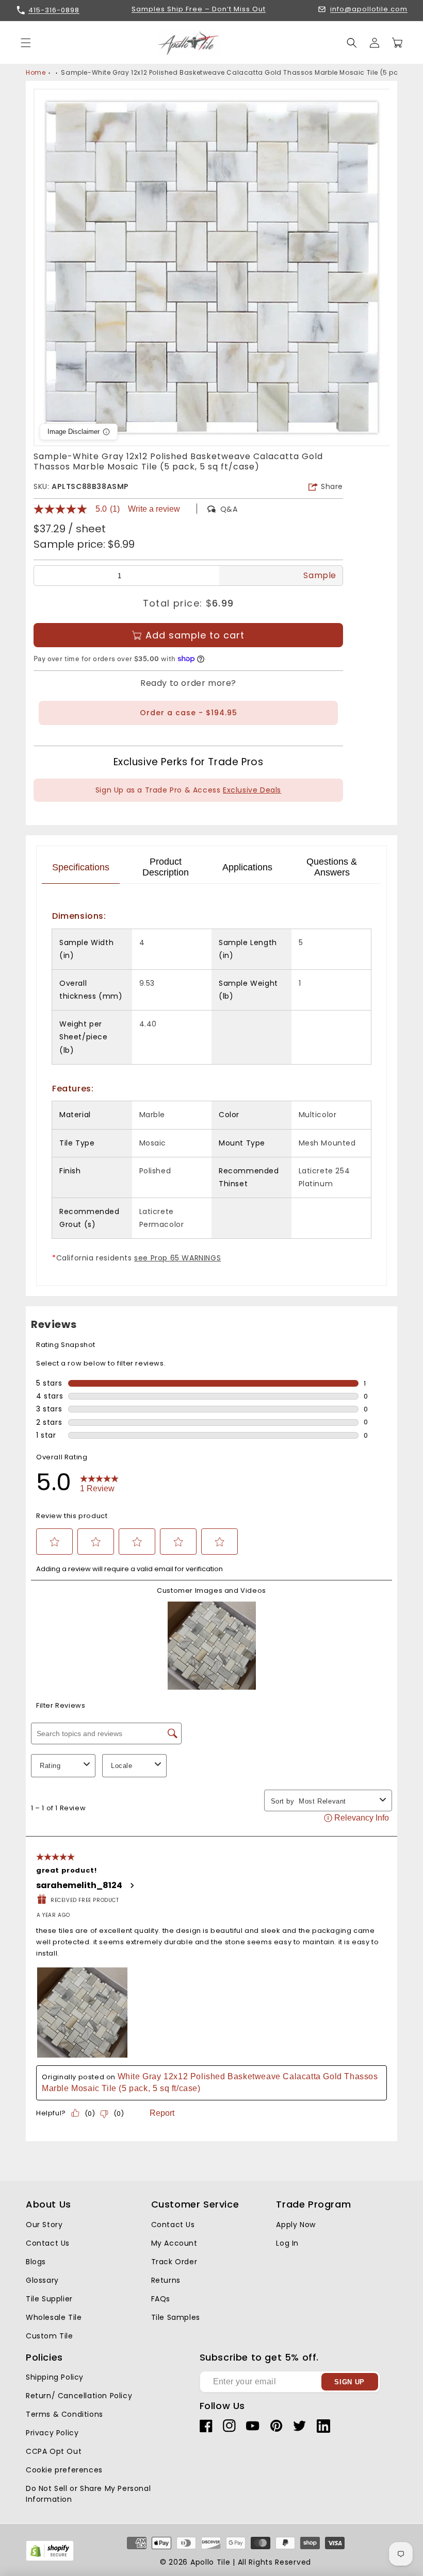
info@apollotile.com (369, 10)
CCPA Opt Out (54, 2451)
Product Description (166, 867)
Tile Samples (176, 2317)
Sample (320, 575)
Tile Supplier (49, 2299)
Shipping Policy (55, 2377)
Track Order (174, 2262)
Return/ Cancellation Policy (79, 2396)
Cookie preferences (64, 2470)
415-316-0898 (54, 10)
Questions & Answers (332, 867)
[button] (352, 43)
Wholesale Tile (54, 2317)
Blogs (36, 2262)
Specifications (81, 867)
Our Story (44, 2225)
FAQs (161, 2299)
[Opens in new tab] (50, 2559)
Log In (287, 2243)
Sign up (349, 2382)
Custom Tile (50, 2336)
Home (36, 72)
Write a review (154, 509)
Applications (247, 867)
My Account (174, 2243)
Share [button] (332, 486)
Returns (166, 2280)
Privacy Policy (52, 2433)
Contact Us (48, 2243)
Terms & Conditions (64, 2414)
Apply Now (296, 2225)
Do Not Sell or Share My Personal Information (88, 2494)
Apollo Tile (210, 2562)
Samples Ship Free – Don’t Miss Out (199, 10)
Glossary (42, 2280)
